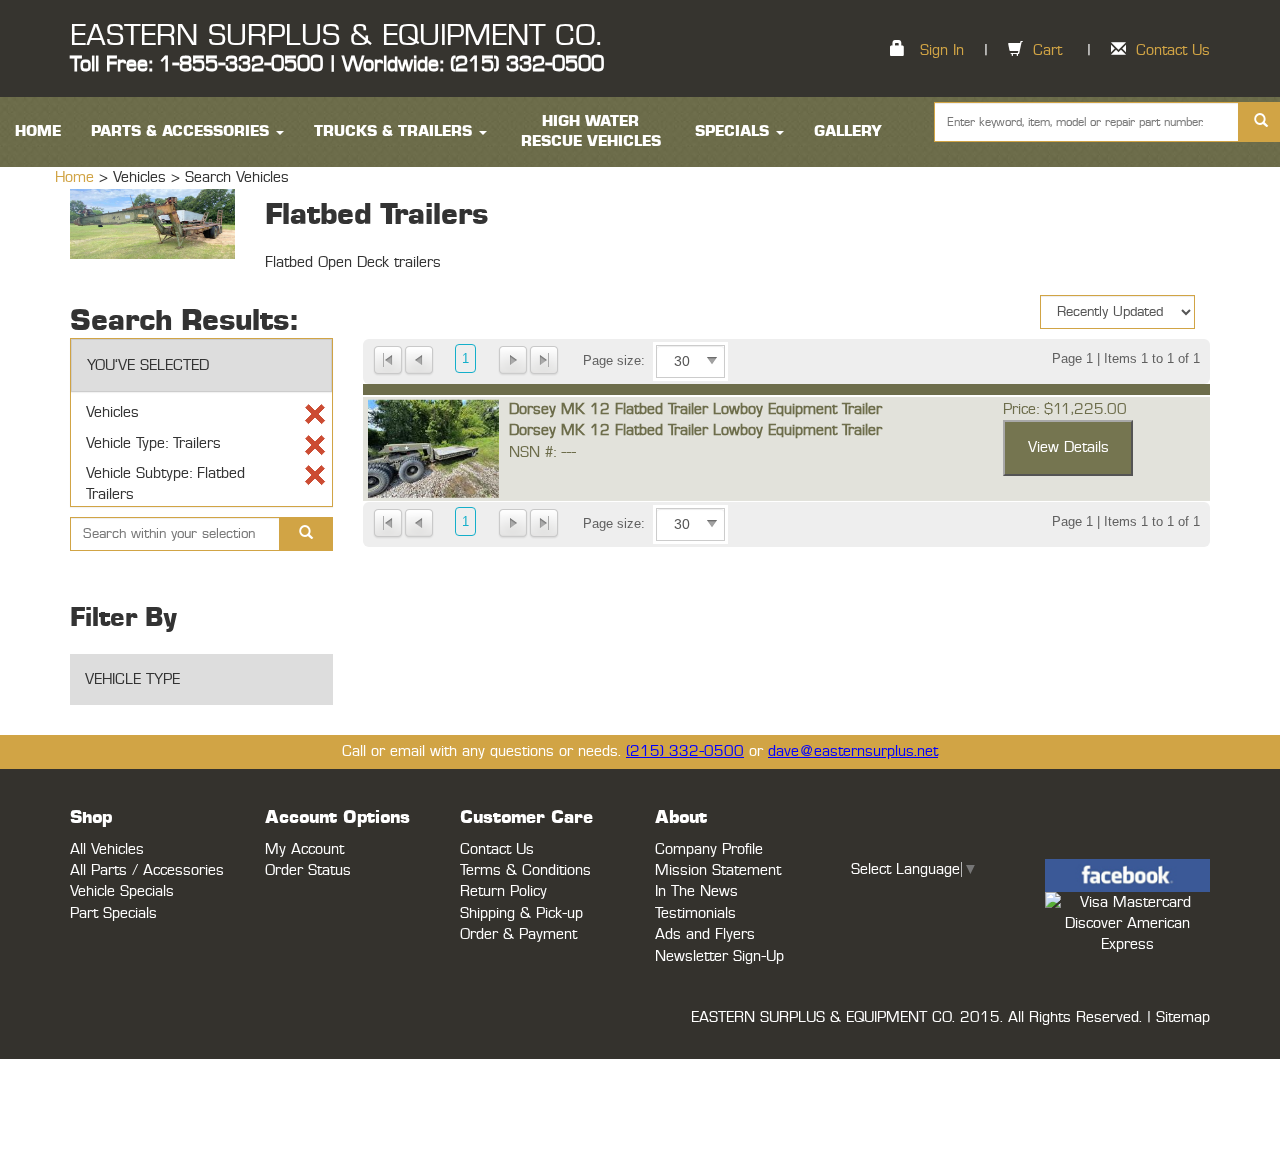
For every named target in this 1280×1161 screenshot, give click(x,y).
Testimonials (695, 913)
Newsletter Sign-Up (719, 956)
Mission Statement (718, 870)
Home (77, 177)
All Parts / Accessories (147, 870)
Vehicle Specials (122, 891)
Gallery (848, 131)
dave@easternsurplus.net (853, 751)
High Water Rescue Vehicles (591, 131)
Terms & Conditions (525, 870)
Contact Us (1173, 50)
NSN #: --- (542, 452)
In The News (696, 891)
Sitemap (1183, 1017)
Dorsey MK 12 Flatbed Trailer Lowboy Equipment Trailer (695, 409)
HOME (38, 131)
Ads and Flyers (705, 934)
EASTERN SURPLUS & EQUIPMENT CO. (335, 36)
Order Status (308, 870)
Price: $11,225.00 (1065, 409)
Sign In (942, 50)
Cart (1047, 50)
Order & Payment (518, 934)
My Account (304, 849)
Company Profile (709, 849)
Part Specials (113, 913)
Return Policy (503, 891)
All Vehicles (107, 849)
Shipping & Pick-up (521, 913)
